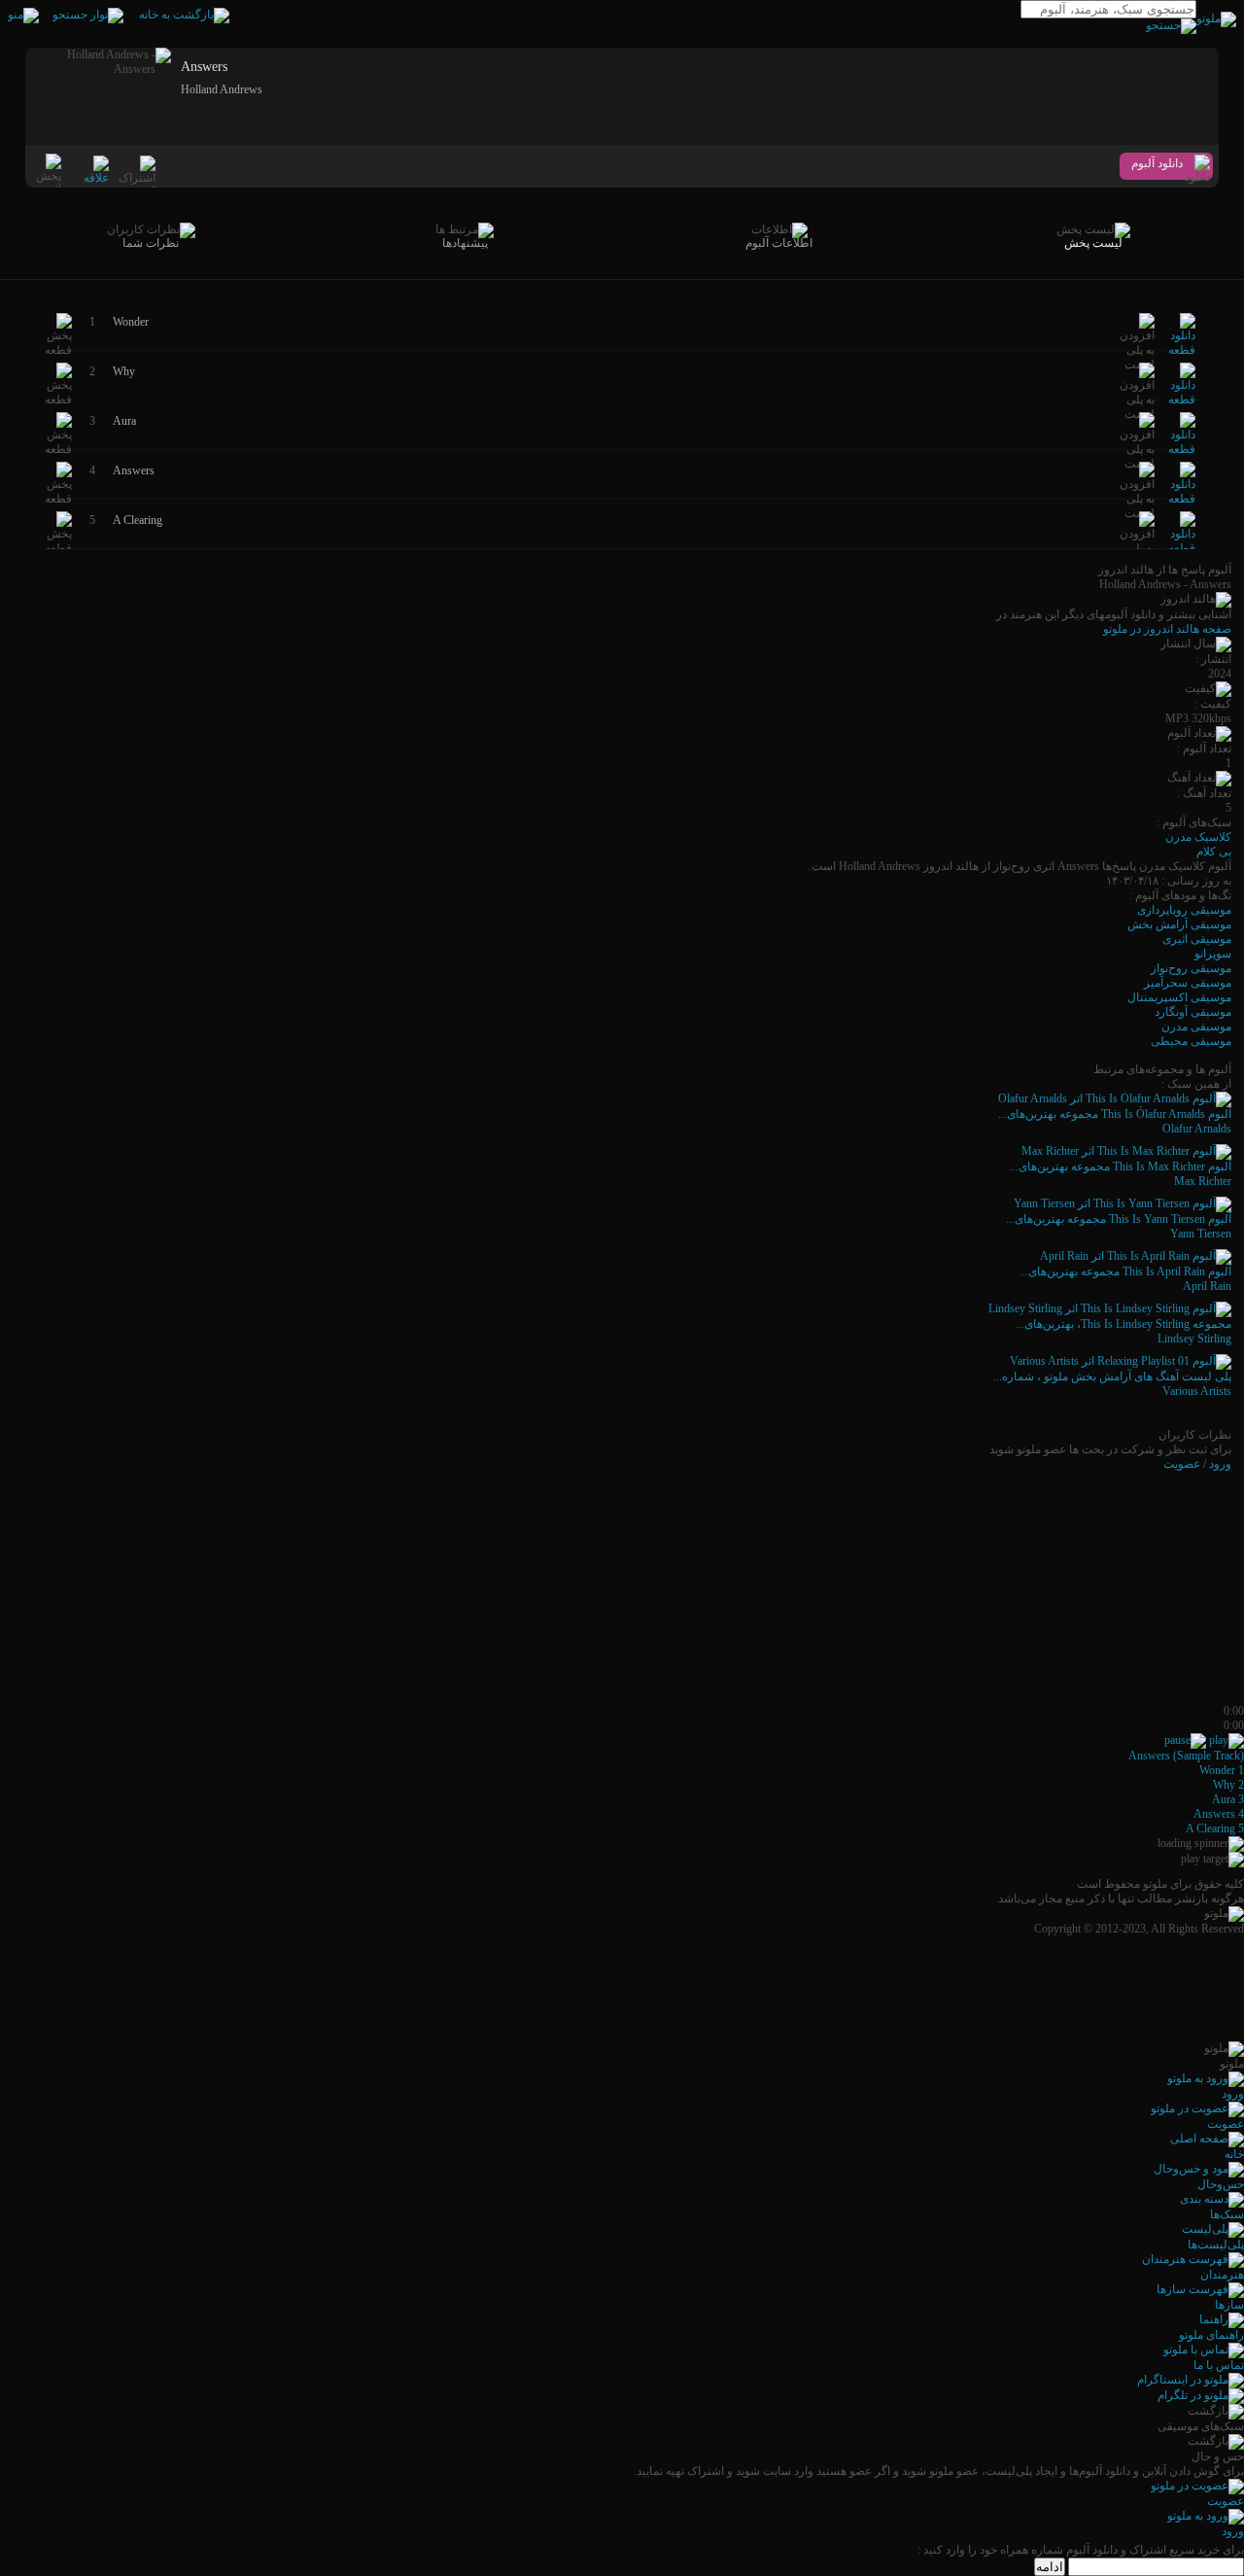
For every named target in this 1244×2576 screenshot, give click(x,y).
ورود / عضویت (1197, 1464)
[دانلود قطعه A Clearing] (1182, 548)
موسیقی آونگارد (1193, 1012)
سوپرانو (1213, 954)
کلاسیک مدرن (1198, 837)
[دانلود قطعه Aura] (1182, 449)
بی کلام (1214, 852)
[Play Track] (1227, 1740)
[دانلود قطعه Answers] (1182, 499)
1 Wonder (1222, 1770)
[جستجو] (1171, 25)
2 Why (1228, 1785)
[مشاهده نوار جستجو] (88, 15)
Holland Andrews (222, 89)
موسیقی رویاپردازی (1184, 910)
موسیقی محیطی (1191, 1041)
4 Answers (1219, 1814)
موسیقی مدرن (1196, 1027)
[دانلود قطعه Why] (1182, 400)
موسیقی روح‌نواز (1191, 968)
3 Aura (1228, 1799)
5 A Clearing (1215, 1828)
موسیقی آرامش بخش (1179, 924)
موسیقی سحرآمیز (1188, 983)
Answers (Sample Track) (1186, 1756)
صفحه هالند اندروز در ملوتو (1167, 629)
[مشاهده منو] (23, 15)
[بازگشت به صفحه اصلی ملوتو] (184, 15)
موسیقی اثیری (1197, 939)
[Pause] (1185, 1740)
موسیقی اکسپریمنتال (1179, 997)
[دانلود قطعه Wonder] (1182, 350)
